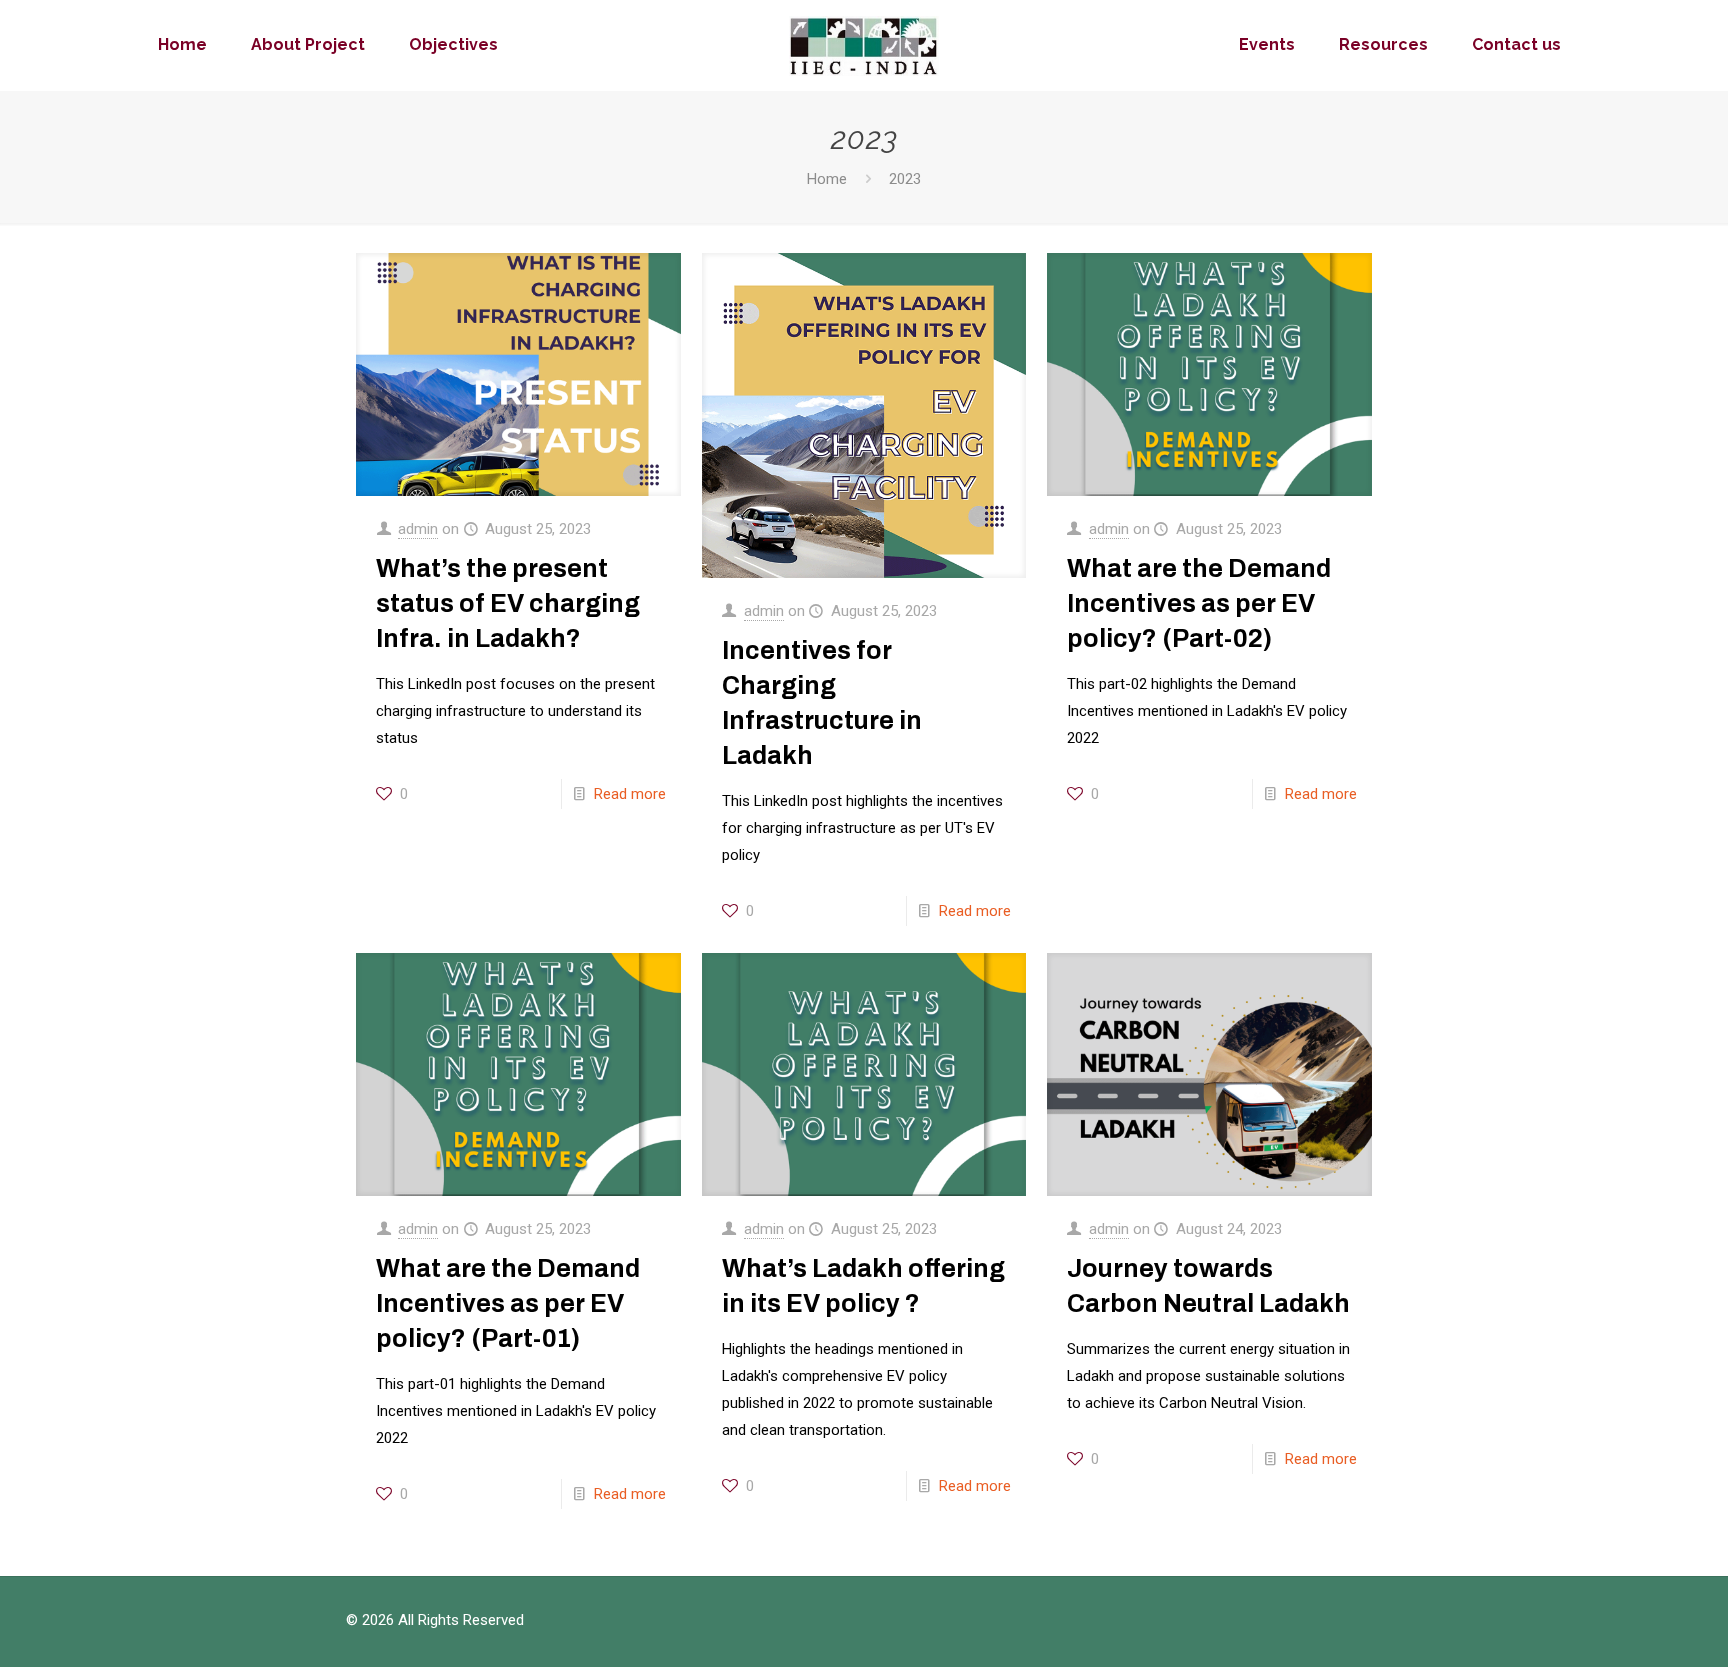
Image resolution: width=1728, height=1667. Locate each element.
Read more (630, 794)
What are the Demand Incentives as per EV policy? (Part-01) (508, 1303)
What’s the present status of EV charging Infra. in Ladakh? (508, 603)
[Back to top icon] (1632, 1626)
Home (827, 179)
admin (418, 529)
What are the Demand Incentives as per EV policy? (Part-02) (1199, 603)
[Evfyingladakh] (864, 45)
